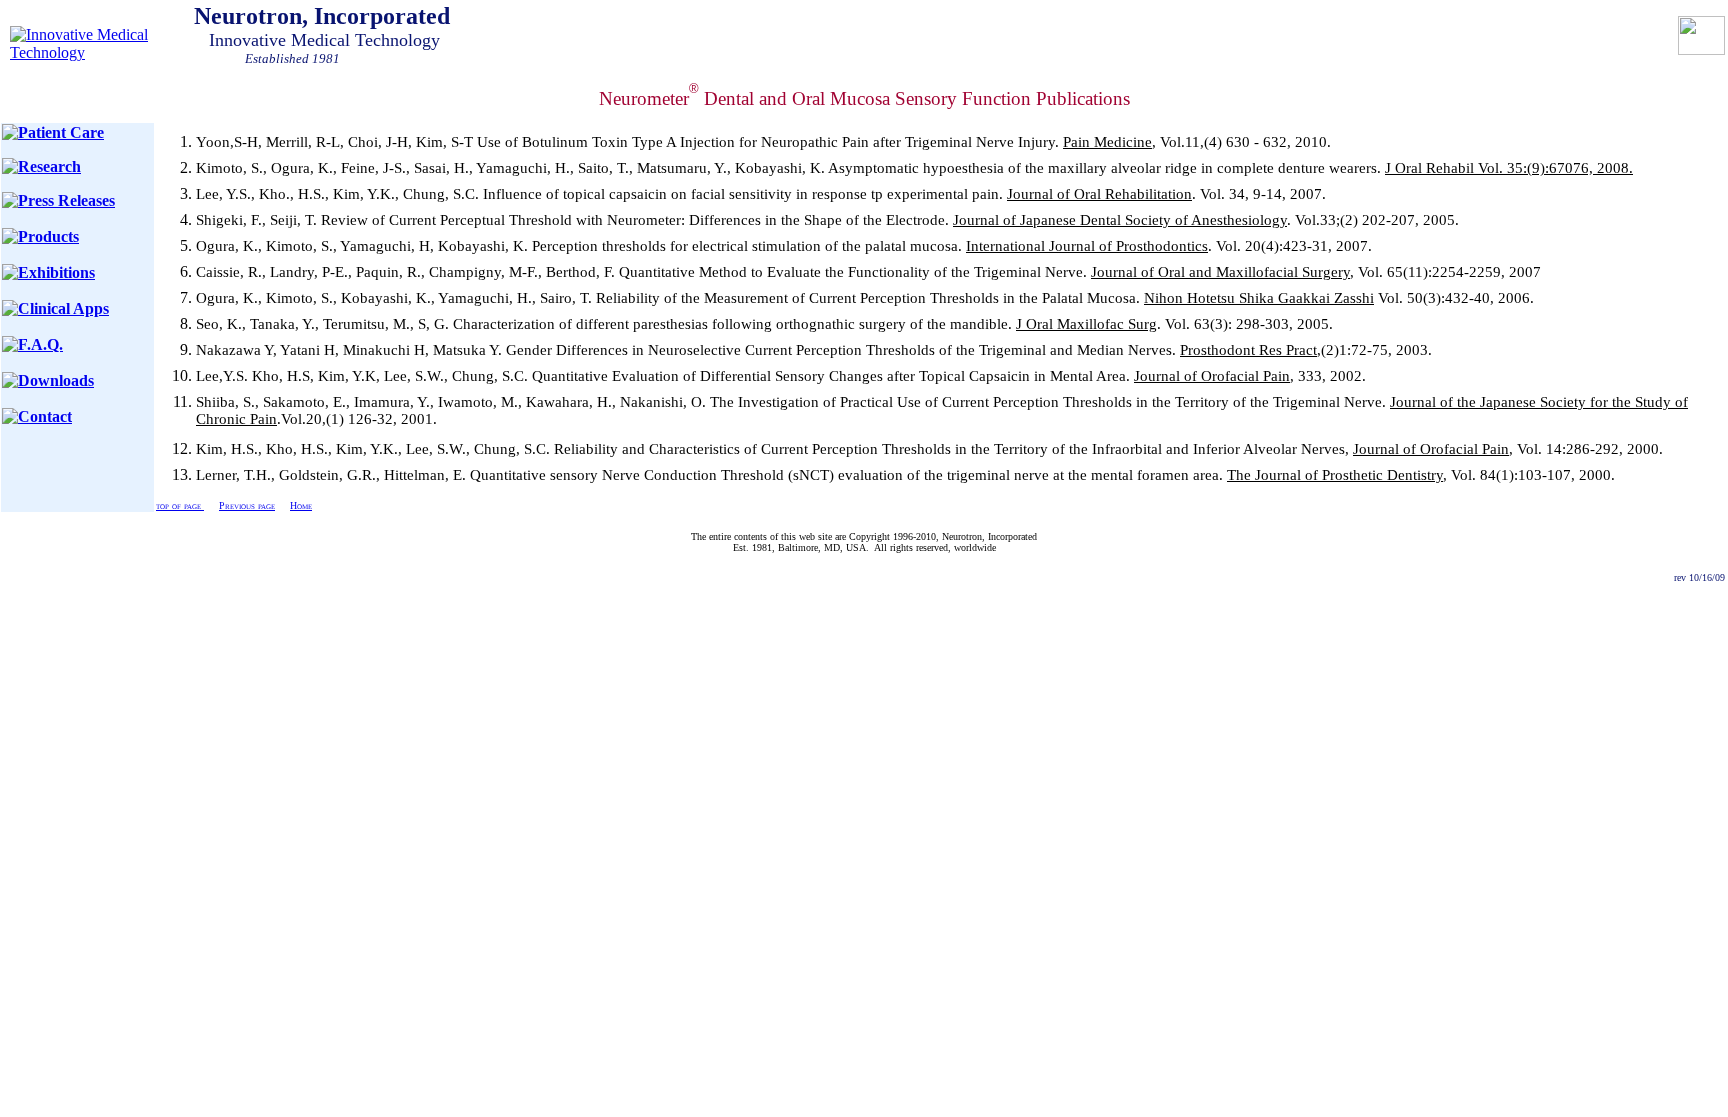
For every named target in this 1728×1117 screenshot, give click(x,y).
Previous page (247, 505)
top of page (180, 505)
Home (301, 505)
